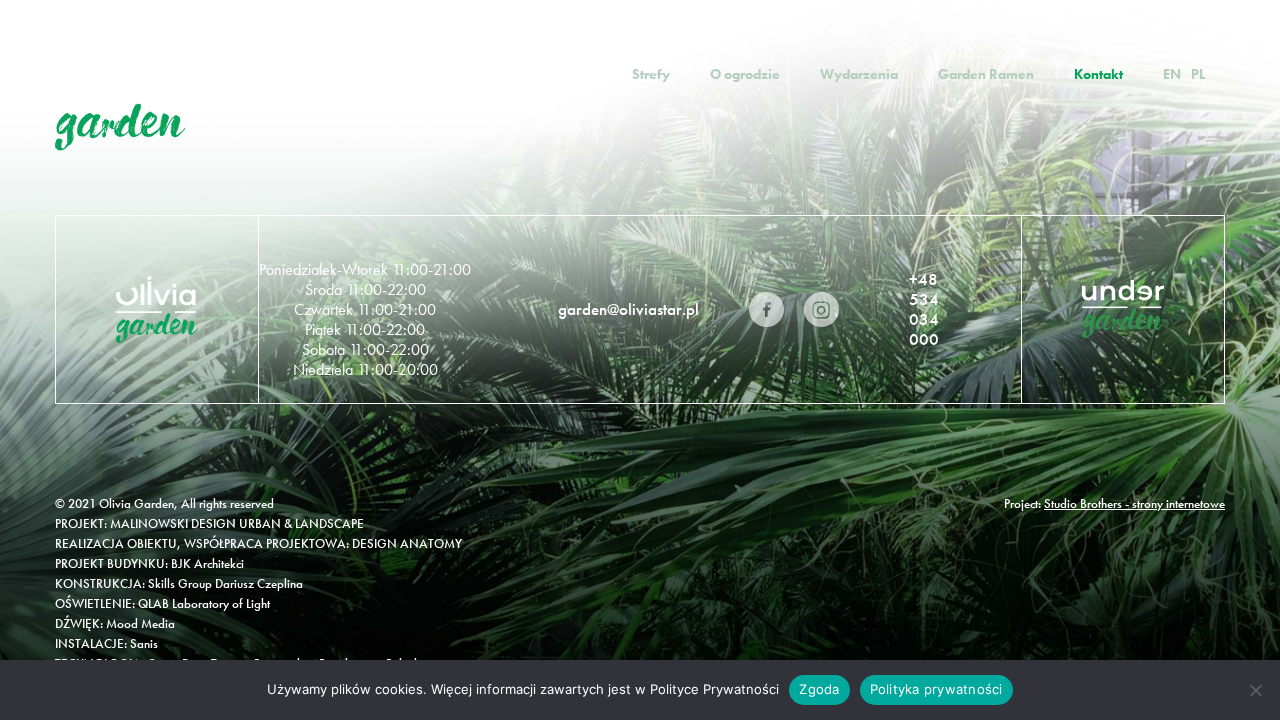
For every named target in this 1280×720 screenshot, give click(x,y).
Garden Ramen (986, 74)
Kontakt (1098, 74)
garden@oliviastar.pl (628, 309)
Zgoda (819, 689)
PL (1198, 74)
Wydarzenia (859, 74)
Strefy (651, 74)
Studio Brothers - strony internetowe (1134, 503)
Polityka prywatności (936, 689)
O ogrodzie (745, 74)
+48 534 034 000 (924, 309)
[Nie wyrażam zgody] (1255, 690)
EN (1172, 74)
